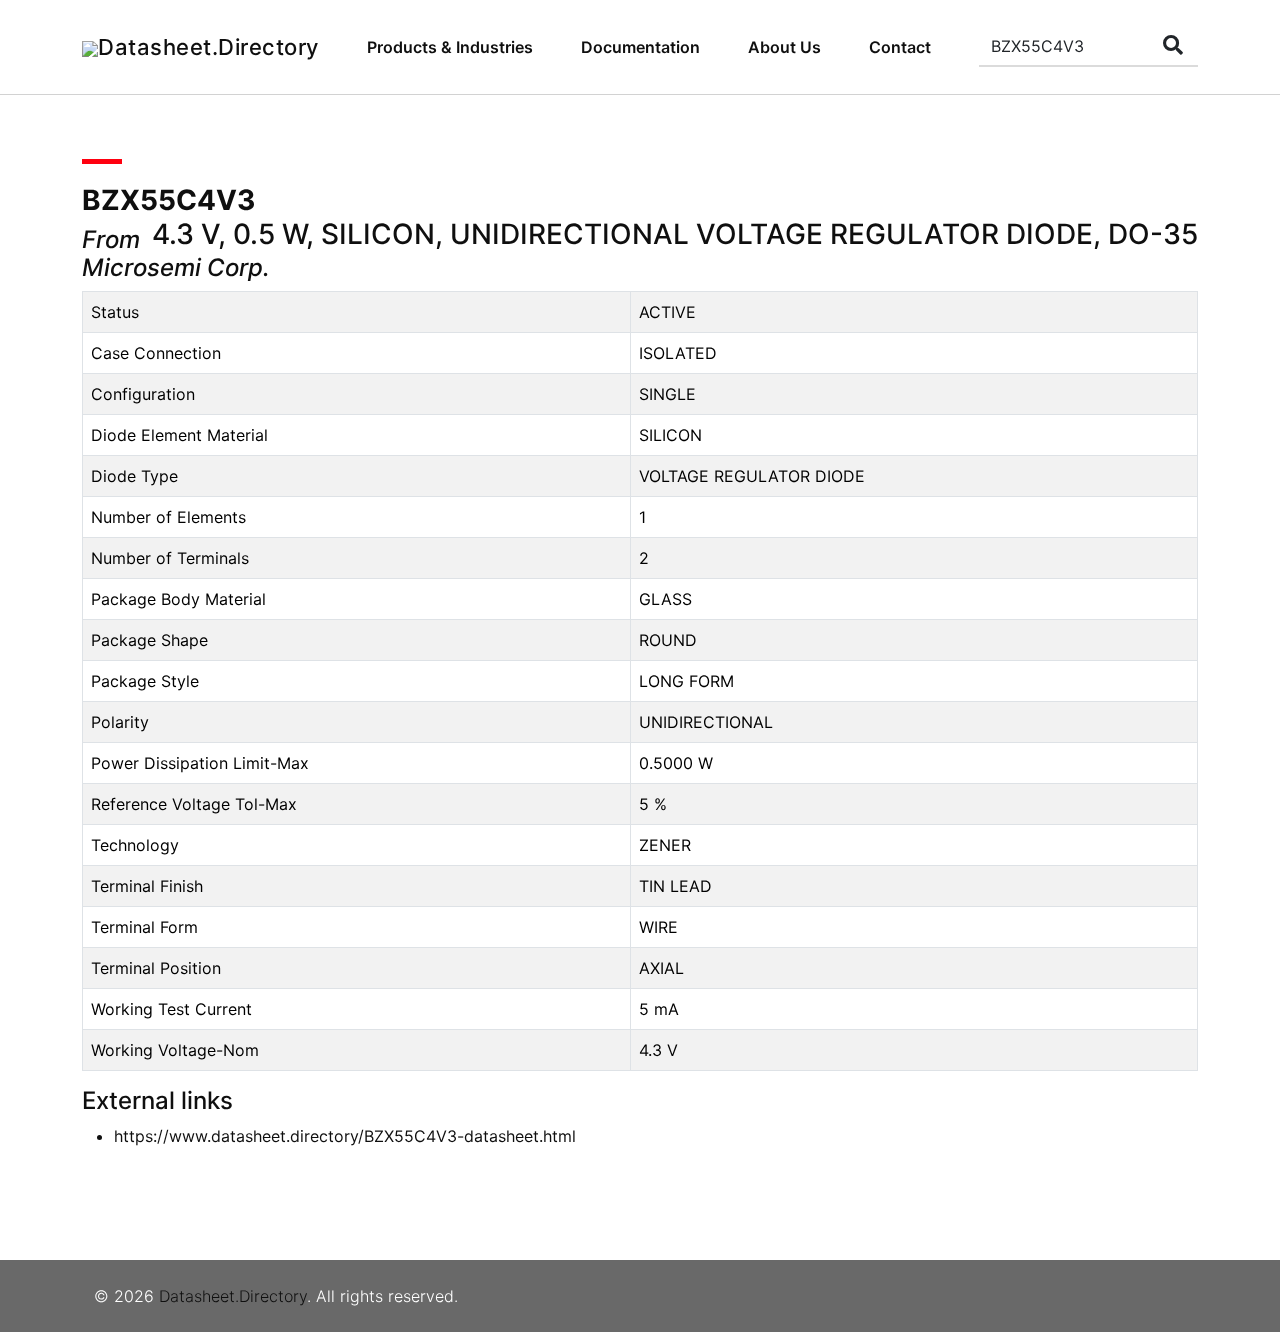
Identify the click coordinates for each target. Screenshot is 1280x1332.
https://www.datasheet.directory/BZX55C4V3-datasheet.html (345, 1136)
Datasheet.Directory (233, 1296)
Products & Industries (450, 47)
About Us (784, 47)
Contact (900, 47)
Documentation (640, 47)
